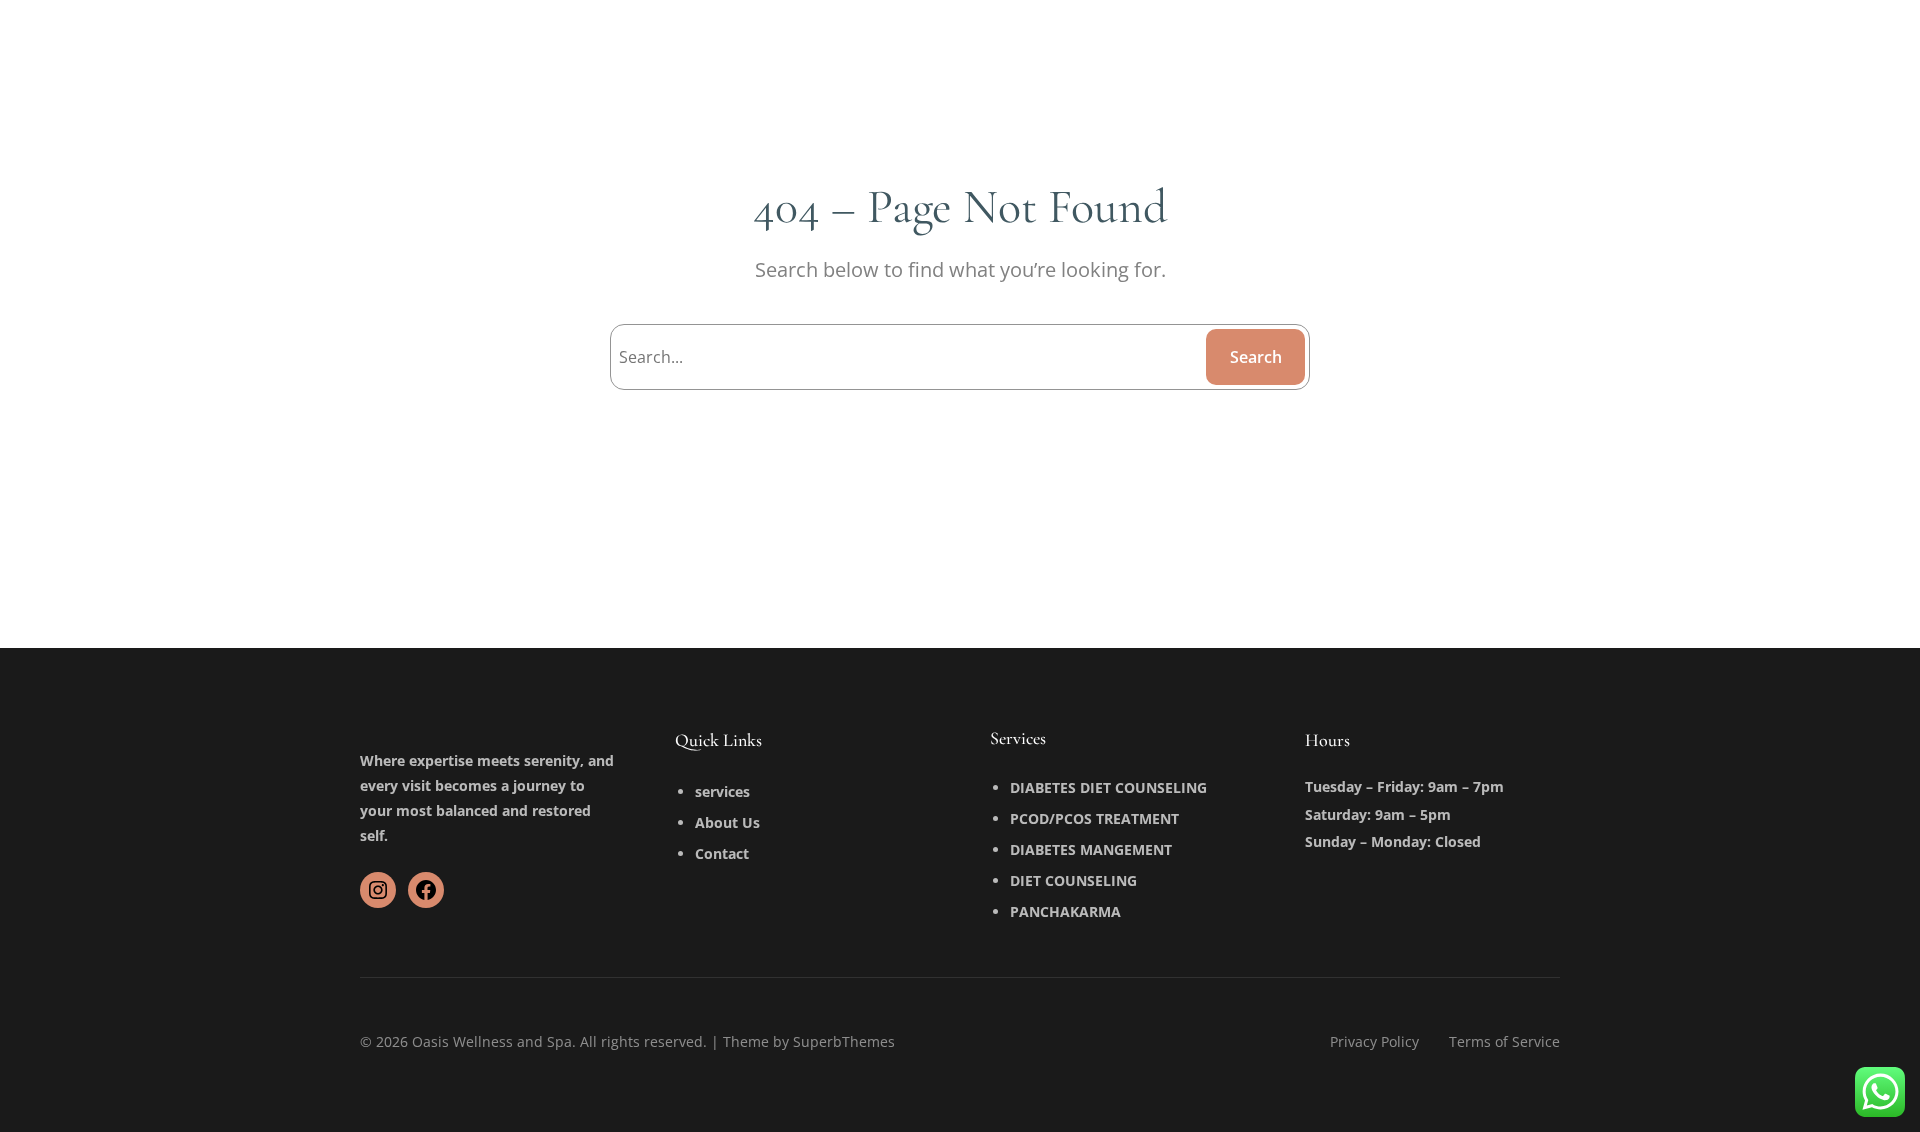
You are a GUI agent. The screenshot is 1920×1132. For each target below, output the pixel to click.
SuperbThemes (844, 1041)
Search (1256, 357)
